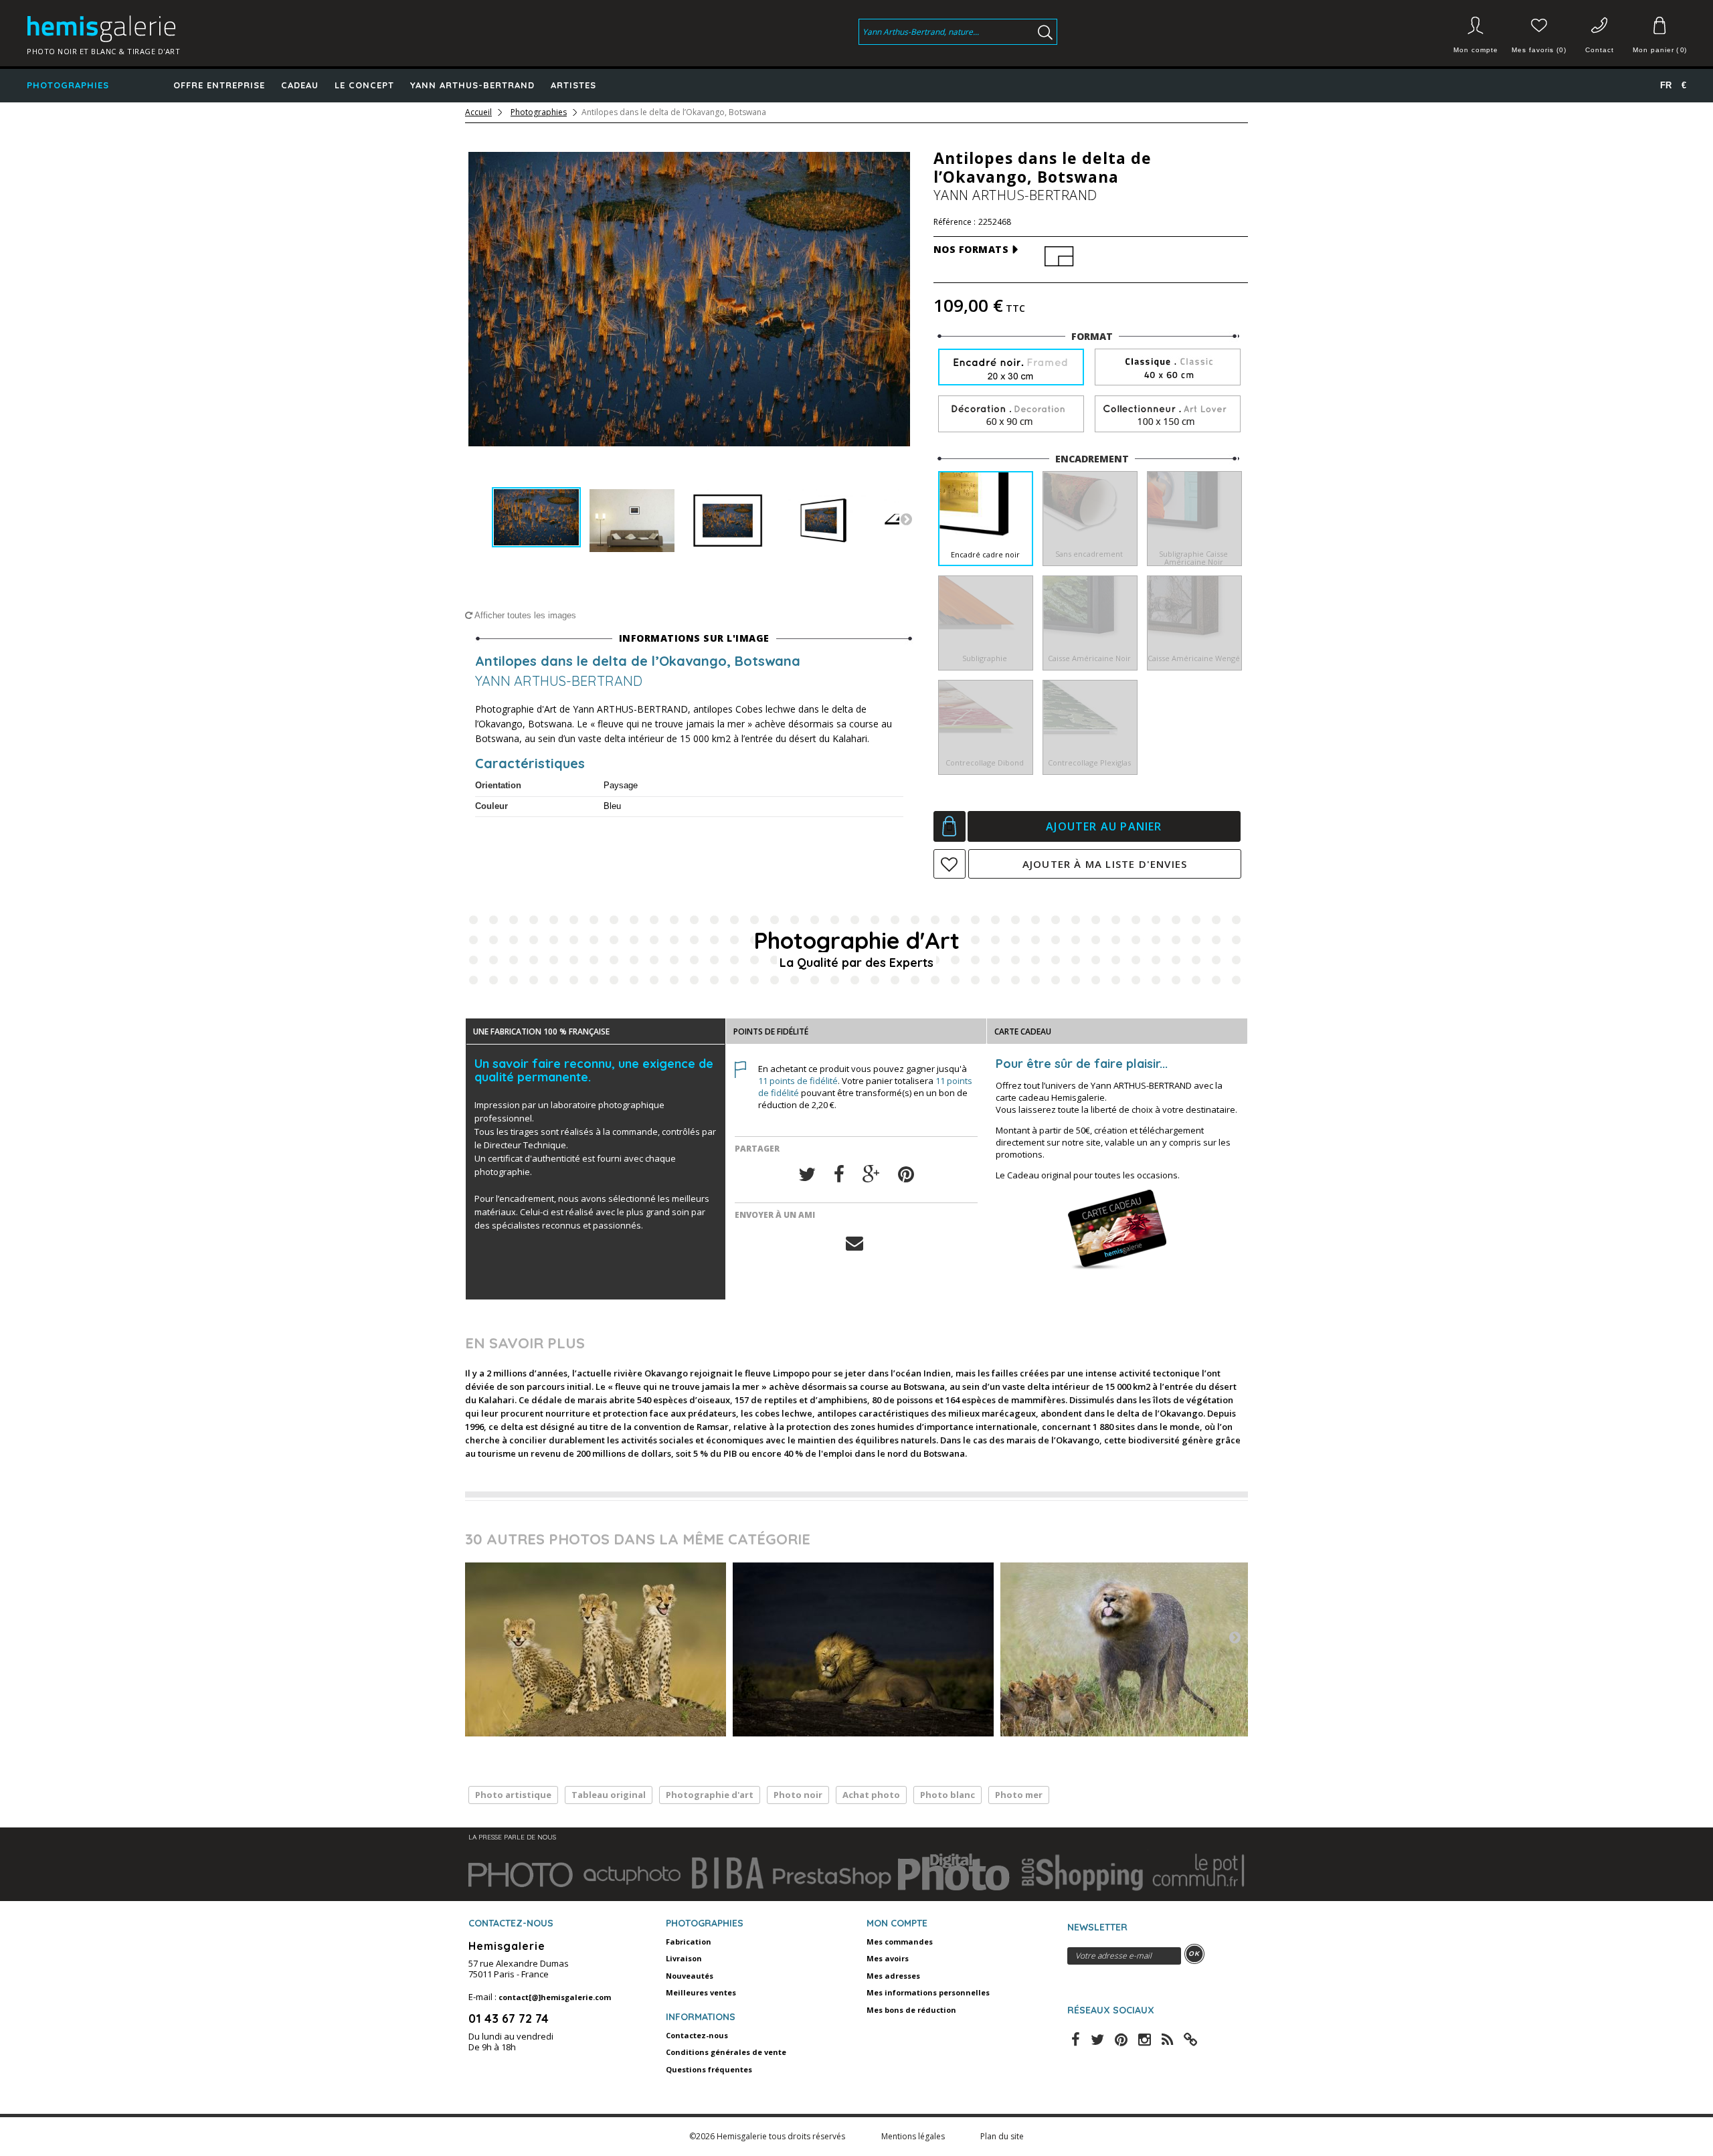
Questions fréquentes (709, 2069)
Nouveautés (690, 1976)
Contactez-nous (697, 2035)
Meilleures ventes (701, 1992)
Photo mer (1019, 1795)
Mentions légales (914, 2136)
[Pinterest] (906, 1175)
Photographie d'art (710, 1795)
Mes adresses (893, 1976)
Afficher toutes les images (524, 615)
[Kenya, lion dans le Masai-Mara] (863, 1649)
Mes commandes (900, 1942)
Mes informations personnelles (928, 1992)
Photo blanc (948, 1795)
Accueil (478, 112)
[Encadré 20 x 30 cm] (1011, 368)
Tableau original (609, 1795)
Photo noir (798, 1795)
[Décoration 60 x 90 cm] (1011, 415)
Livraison (684, 1958)
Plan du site (1002, 2136)
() (1659, 50)
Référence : (955, 222)
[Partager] (839, 1175)
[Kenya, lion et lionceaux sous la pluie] (1131, 1649)
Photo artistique (513, 1795)
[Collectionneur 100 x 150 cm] (1168, 415)
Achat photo (871, 1795)
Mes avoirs (888, 1958)
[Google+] (871, 1175)
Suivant (906, 519)
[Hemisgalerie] (222, 29)
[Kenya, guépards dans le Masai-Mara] (596, 1649)
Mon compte (1476, 50)
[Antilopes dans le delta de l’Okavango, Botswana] (536, 518)
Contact (1600, 50)
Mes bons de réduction (911, 2010)
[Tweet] (807, 1175)
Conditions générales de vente (726, 2052)
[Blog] (1190, 2038)
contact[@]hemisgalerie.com (555, 1997)
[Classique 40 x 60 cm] (1168, 368)
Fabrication (689, 1942)
